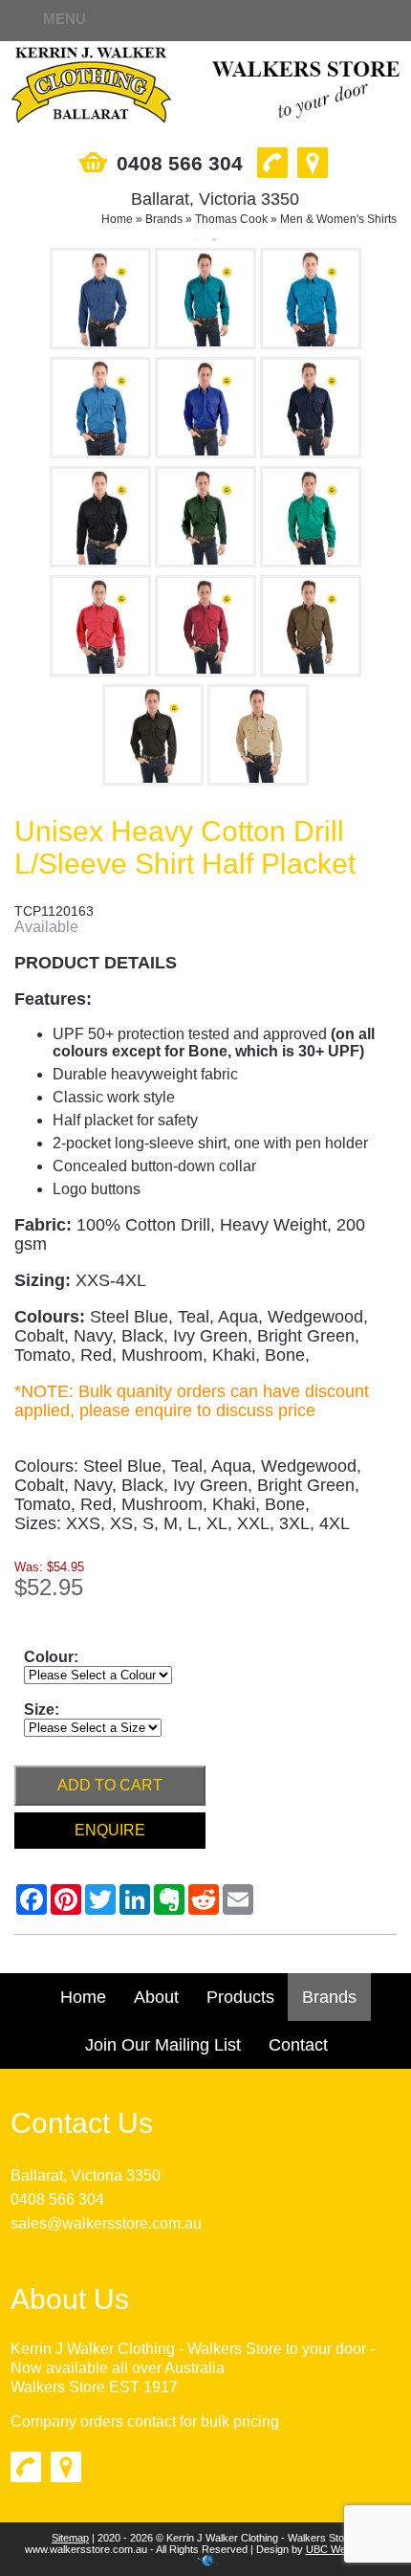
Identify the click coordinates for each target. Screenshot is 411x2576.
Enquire (110, 1830)
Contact (298, 2045)
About (156, 1997)
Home (117, 219)
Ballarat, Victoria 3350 (86, 2176)
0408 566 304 (57, 2199)
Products (240, 1997)
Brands (164, 219)
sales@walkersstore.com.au (106, 2223)
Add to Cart (110, 1785)
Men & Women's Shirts (338, 219)
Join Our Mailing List (163, 2045)
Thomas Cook (231, 219)
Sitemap (70, 2538)
